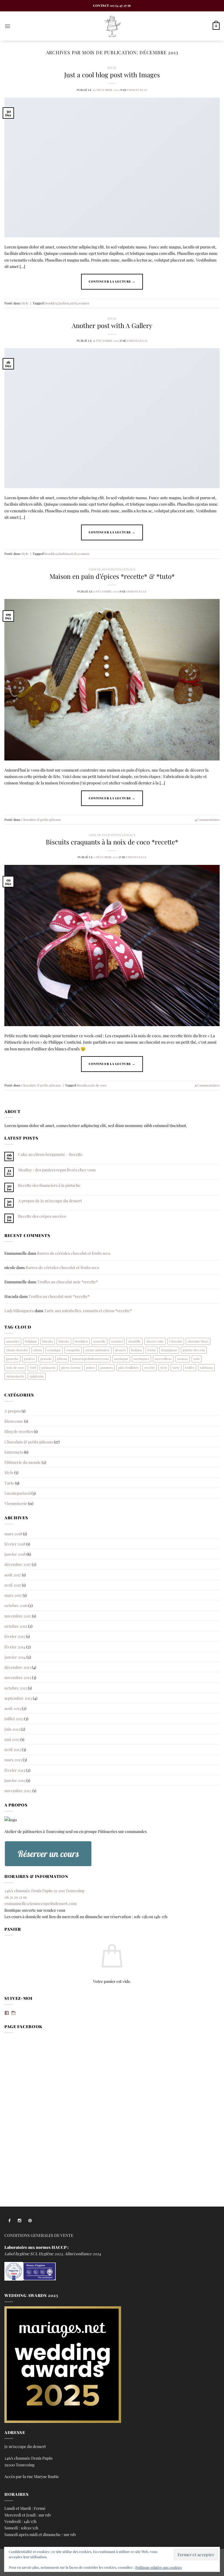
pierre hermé (71, 1367)
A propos (13, 1411)
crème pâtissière (97, 1350)
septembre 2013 (18, 1698)
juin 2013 (12, 1729)
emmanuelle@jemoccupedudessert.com (41, 1903)
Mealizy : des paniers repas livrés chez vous (57, 1170)
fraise (152, 1350)
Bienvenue (14, 1421)
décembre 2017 (18, 1564)
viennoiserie (15, 1376)
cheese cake (155, 1341)
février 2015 (15, 1636)
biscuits (82, 1085)
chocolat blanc (198, 1341)
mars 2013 (13, 1760)
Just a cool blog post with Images (112, 75)
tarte (176, 1367)
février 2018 (15, 1544)
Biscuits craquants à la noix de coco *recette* (112, 842)
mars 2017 (13, 1595)
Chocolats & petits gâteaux (112, 569)
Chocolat (176, 1341)
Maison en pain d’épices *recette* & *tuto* (112, 576)
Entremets (14, 1452)
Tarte (9, 1483)
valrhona (206, 1367)
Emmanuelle (137, 90)
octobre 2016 (16, 1605)
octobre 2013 (16, 1688)
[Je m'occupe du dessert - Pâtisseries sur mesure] (112, 26)
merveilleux (163, 1359)
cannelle (99, 1341)
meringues (141, 1359)
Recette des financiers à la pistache (49, 1185)
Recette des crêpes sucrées (42, 1216)
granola (46, 1359)
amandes (13, 1341)
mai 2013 (12, 1739)
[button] (7, 26)
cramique (54, 1350)
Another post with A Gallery (112, 325)
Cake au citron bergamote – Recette (50, 1154)
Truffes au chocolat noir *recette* (68, 1282)
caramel (117, 1341)
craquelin (73, 1350)
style (74, 303)
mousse (183, 1359)
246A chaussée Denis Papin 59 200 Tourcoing (44, 1890)
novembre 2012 (18, 1790)
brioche (64, 1341)
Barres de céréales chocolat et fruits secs (74, 1253)
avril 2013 (13, 1749)
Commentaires (207, 820)
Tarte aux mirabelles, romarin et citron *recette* (88, 1310)
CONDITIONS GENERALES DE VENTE (39, 2235)
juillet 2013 (14, 1718)
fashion (64, 303)
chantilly (134, 1341)
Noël (33, 1367)
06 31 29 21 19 (15, 1897)
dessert (120, 1350)
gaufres (29, 1359)
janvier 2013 (15, 1780)
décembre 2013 (18, 1667)
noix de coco (97, 1085)
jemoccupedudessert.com (90, 1359)
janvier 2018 (15, 1554)
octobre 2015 (16, 1626)
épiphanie (37, 1376)
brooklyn (51, 303)
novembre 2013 (18, 1677)
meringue (121, 1359)
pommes (107, 1367)
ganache (12, 1359)
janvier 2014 (15, 1657)
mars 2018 (13, 1534)
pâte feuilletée (129, 1367)
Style (112, 68)
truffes (190, 1367)
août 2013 (13, 1708)
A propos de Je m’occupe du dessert (50, 1201)
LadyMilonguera (19, 1310)
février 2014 (15, 1647)
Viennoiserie (16, 1503)
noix (197, 1359)
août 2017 (13, 1575)
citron (38, 1350)
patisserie (49, 1367)
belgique (31, 1341)
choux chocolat (17, 1350)
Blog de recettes (19, 1431)
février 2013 (15, 1770)
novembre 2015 (18, 1616)
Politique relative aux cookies (159, 2567)
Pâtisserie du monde (23, 1462)
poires (91, 1367)
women (84, 303)
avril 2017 (13, 1585)
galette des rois (194, 1350)
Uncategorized (17, 1493)
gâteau (62, 1359)
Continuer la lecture (112, 281)
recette (150, 1367)
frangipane (169, 1350)
